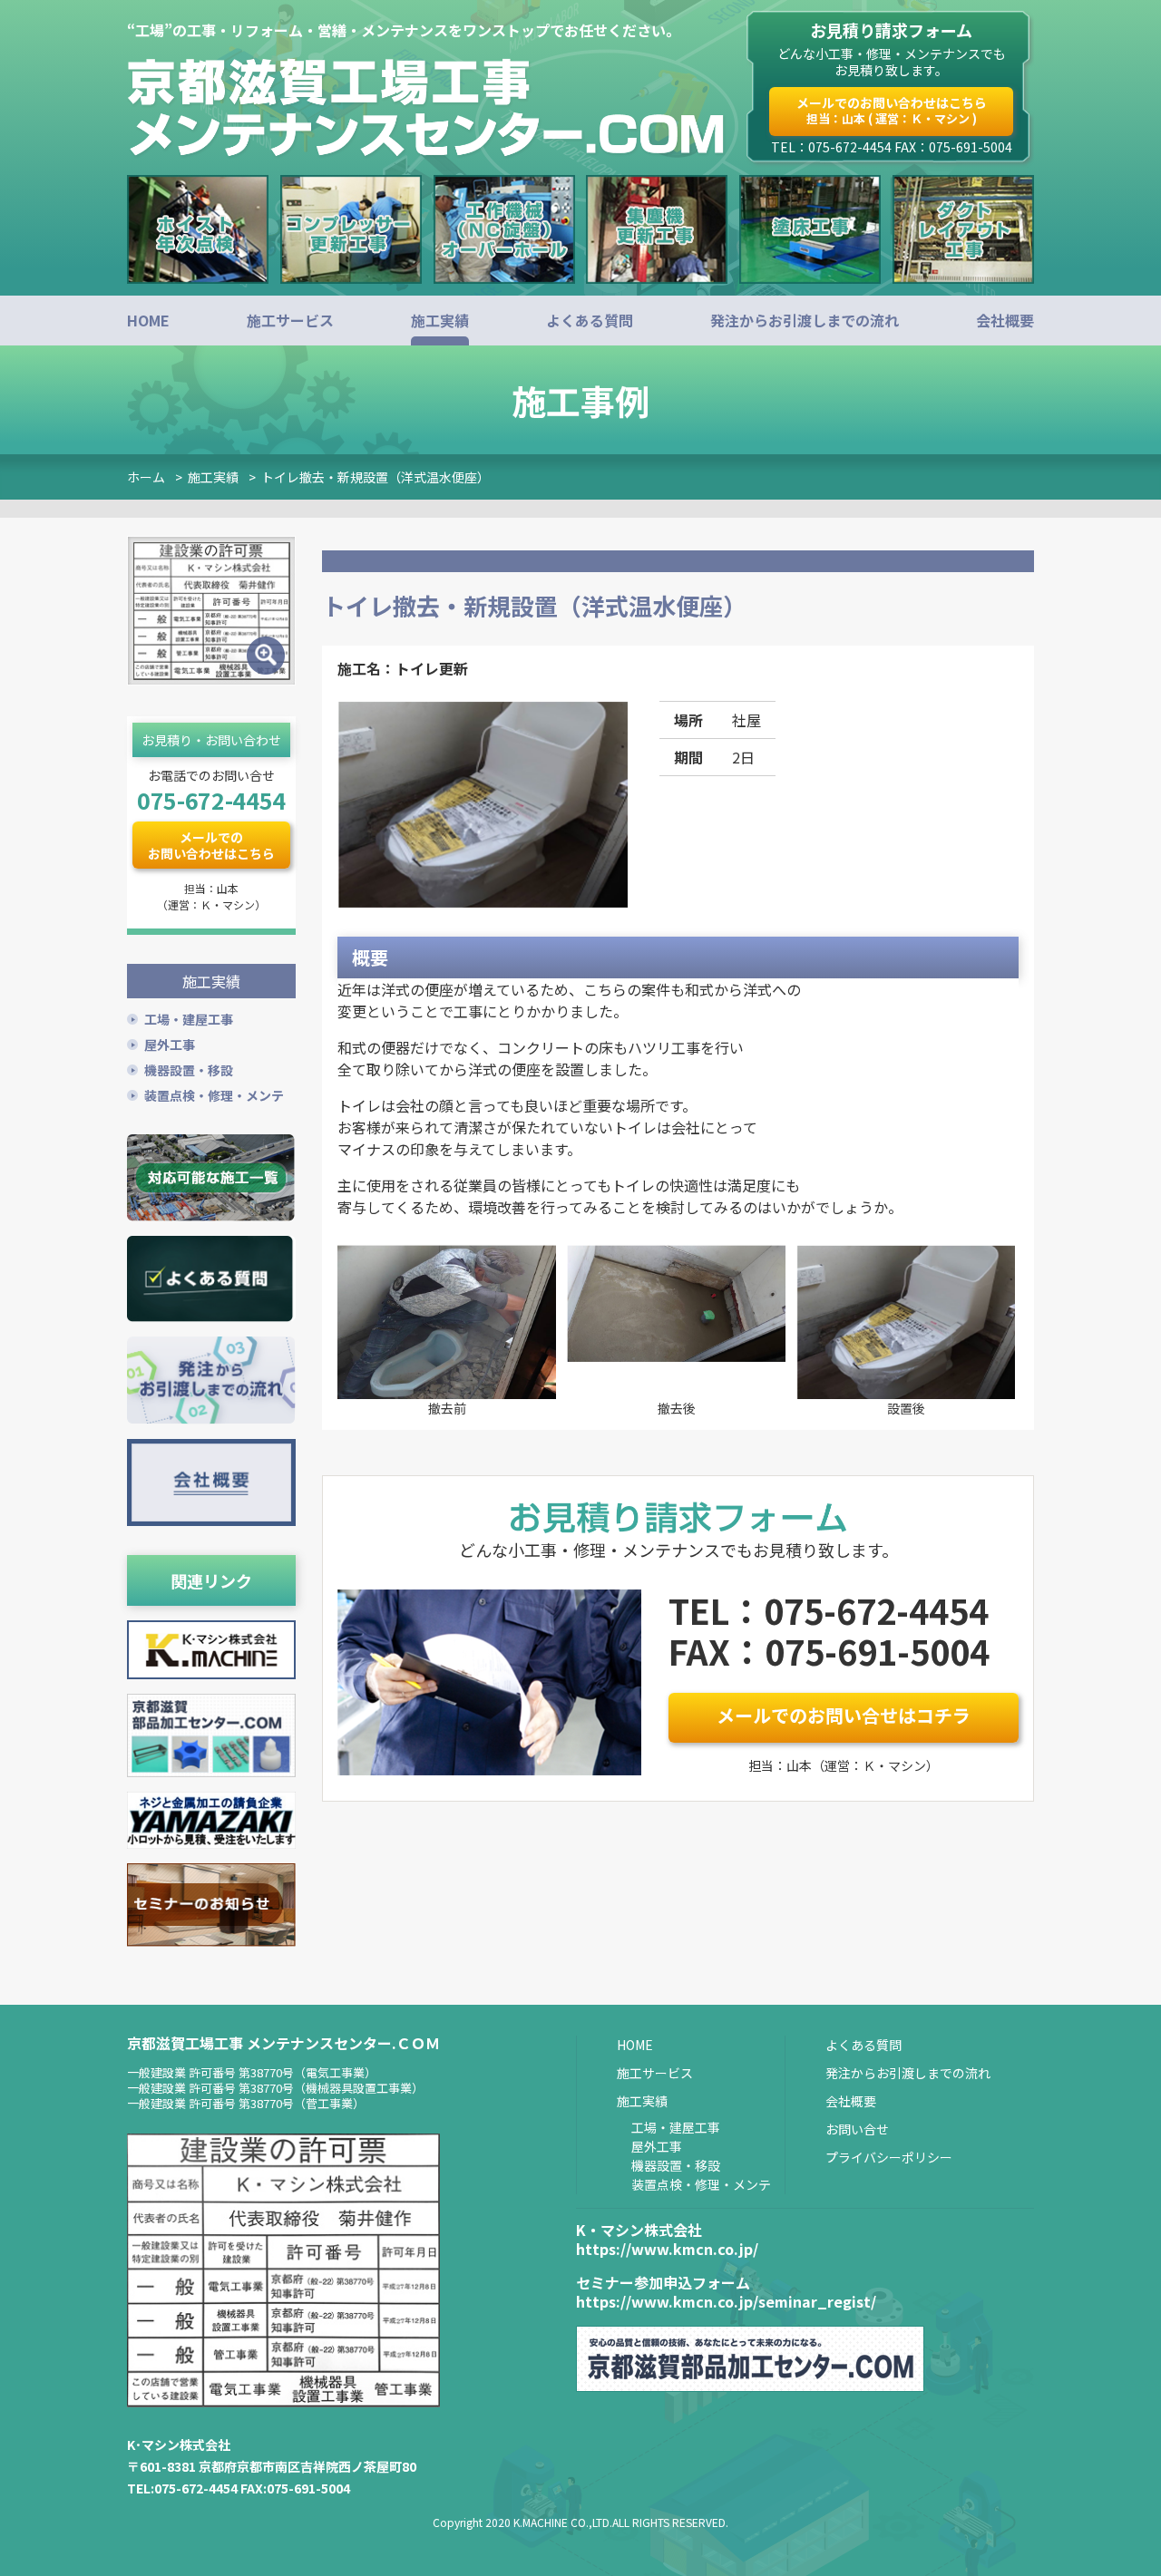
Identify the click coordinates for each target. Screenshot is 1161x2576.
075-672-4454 (211, 800)
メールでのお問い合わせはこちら (892, 110)
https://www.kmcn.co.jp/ (667, 2249)
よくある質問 (590, 320)
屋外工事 (170, 1045)
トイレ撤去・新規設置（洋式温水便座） (376, 477)
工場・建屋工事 (189, 1019)
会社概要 (1005, 320)
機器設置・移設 (189, 1070)
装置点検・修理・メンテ (214, 1095)
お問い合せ (857, 2129)
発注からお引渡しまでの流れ (805, 320)
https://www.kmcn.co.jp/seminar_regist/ (726, 2301)
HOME (148, 320)
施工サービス (290, 320)
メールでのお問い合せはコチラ (844, 1715)
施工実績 (440, 320)
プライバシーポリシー (889, 2157)
